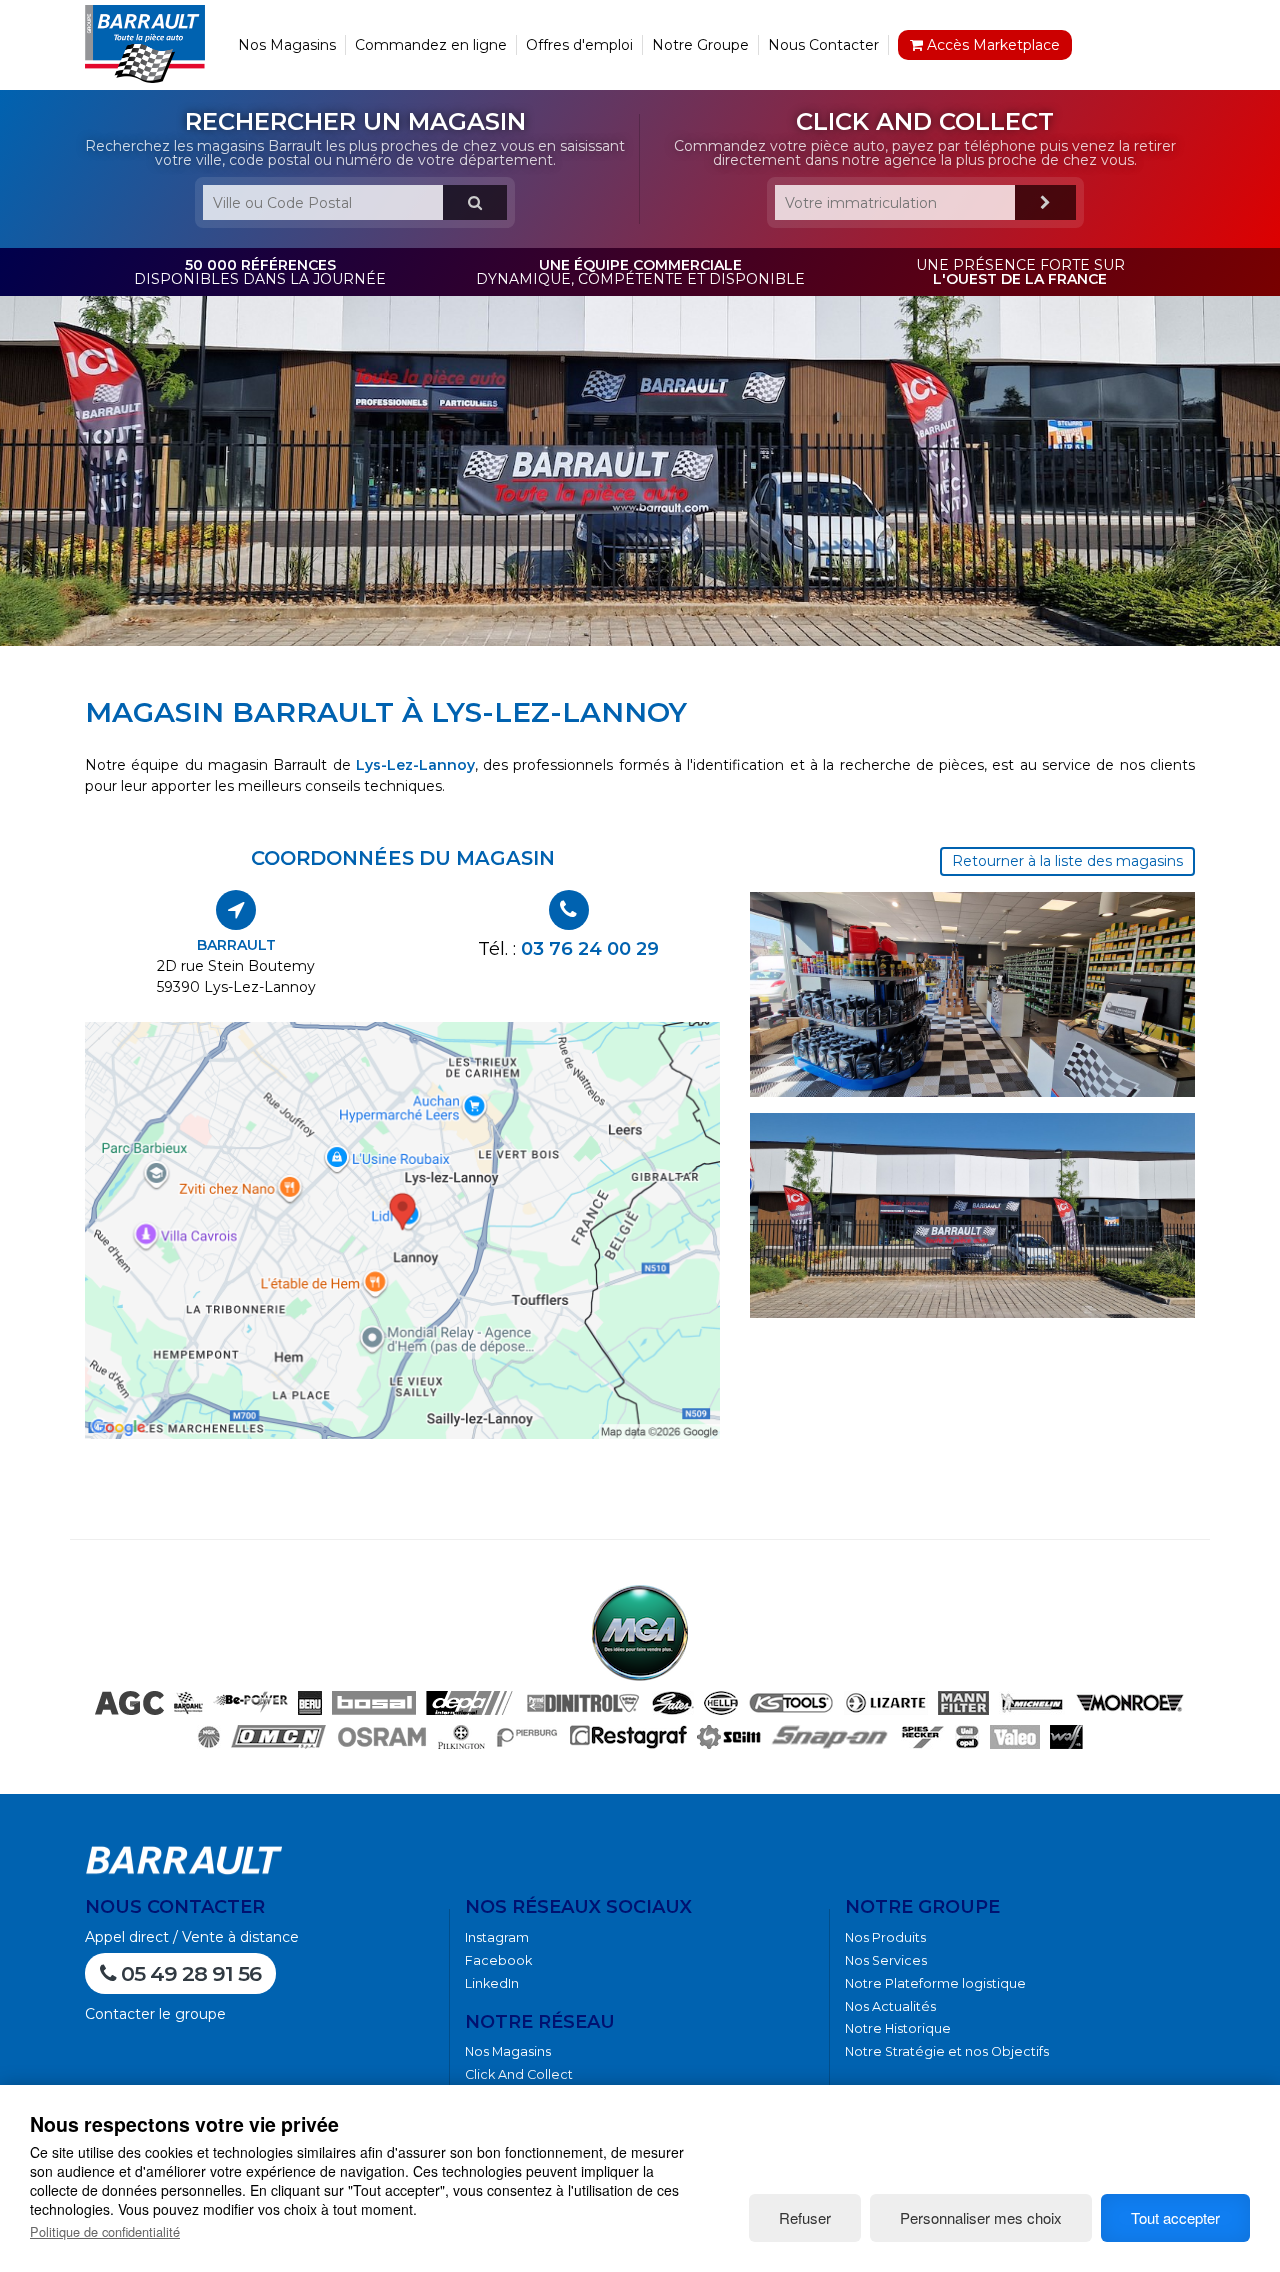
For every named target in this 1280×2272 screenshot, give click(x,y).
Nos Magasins (287, 45)
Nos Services (886, 1960)
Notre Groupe (700, 45)
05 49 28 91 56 (188, 1973)
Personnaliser (981, 2217)
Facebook (498, 1960)
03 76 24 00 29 (590, 948)
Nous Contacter (823, 45)
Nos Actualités (890, 2006)
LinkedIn (492, 1983)
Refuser (805, 2217)
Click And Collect (519, 2074)
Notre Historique (898, 2028)
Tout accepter (1175, 2217)
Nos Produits (885, 1937)
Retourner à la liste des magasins (1067, 861)
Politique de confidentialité (105, 2231)
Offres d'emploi (579, 45)
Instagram (497, 1937)
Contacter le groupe (155, 2014)
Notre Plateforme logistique (935, 1983)
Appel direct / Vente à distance (192, 1937)
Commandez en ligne (431, 45)
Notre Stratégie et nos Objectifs (947, 2051)
